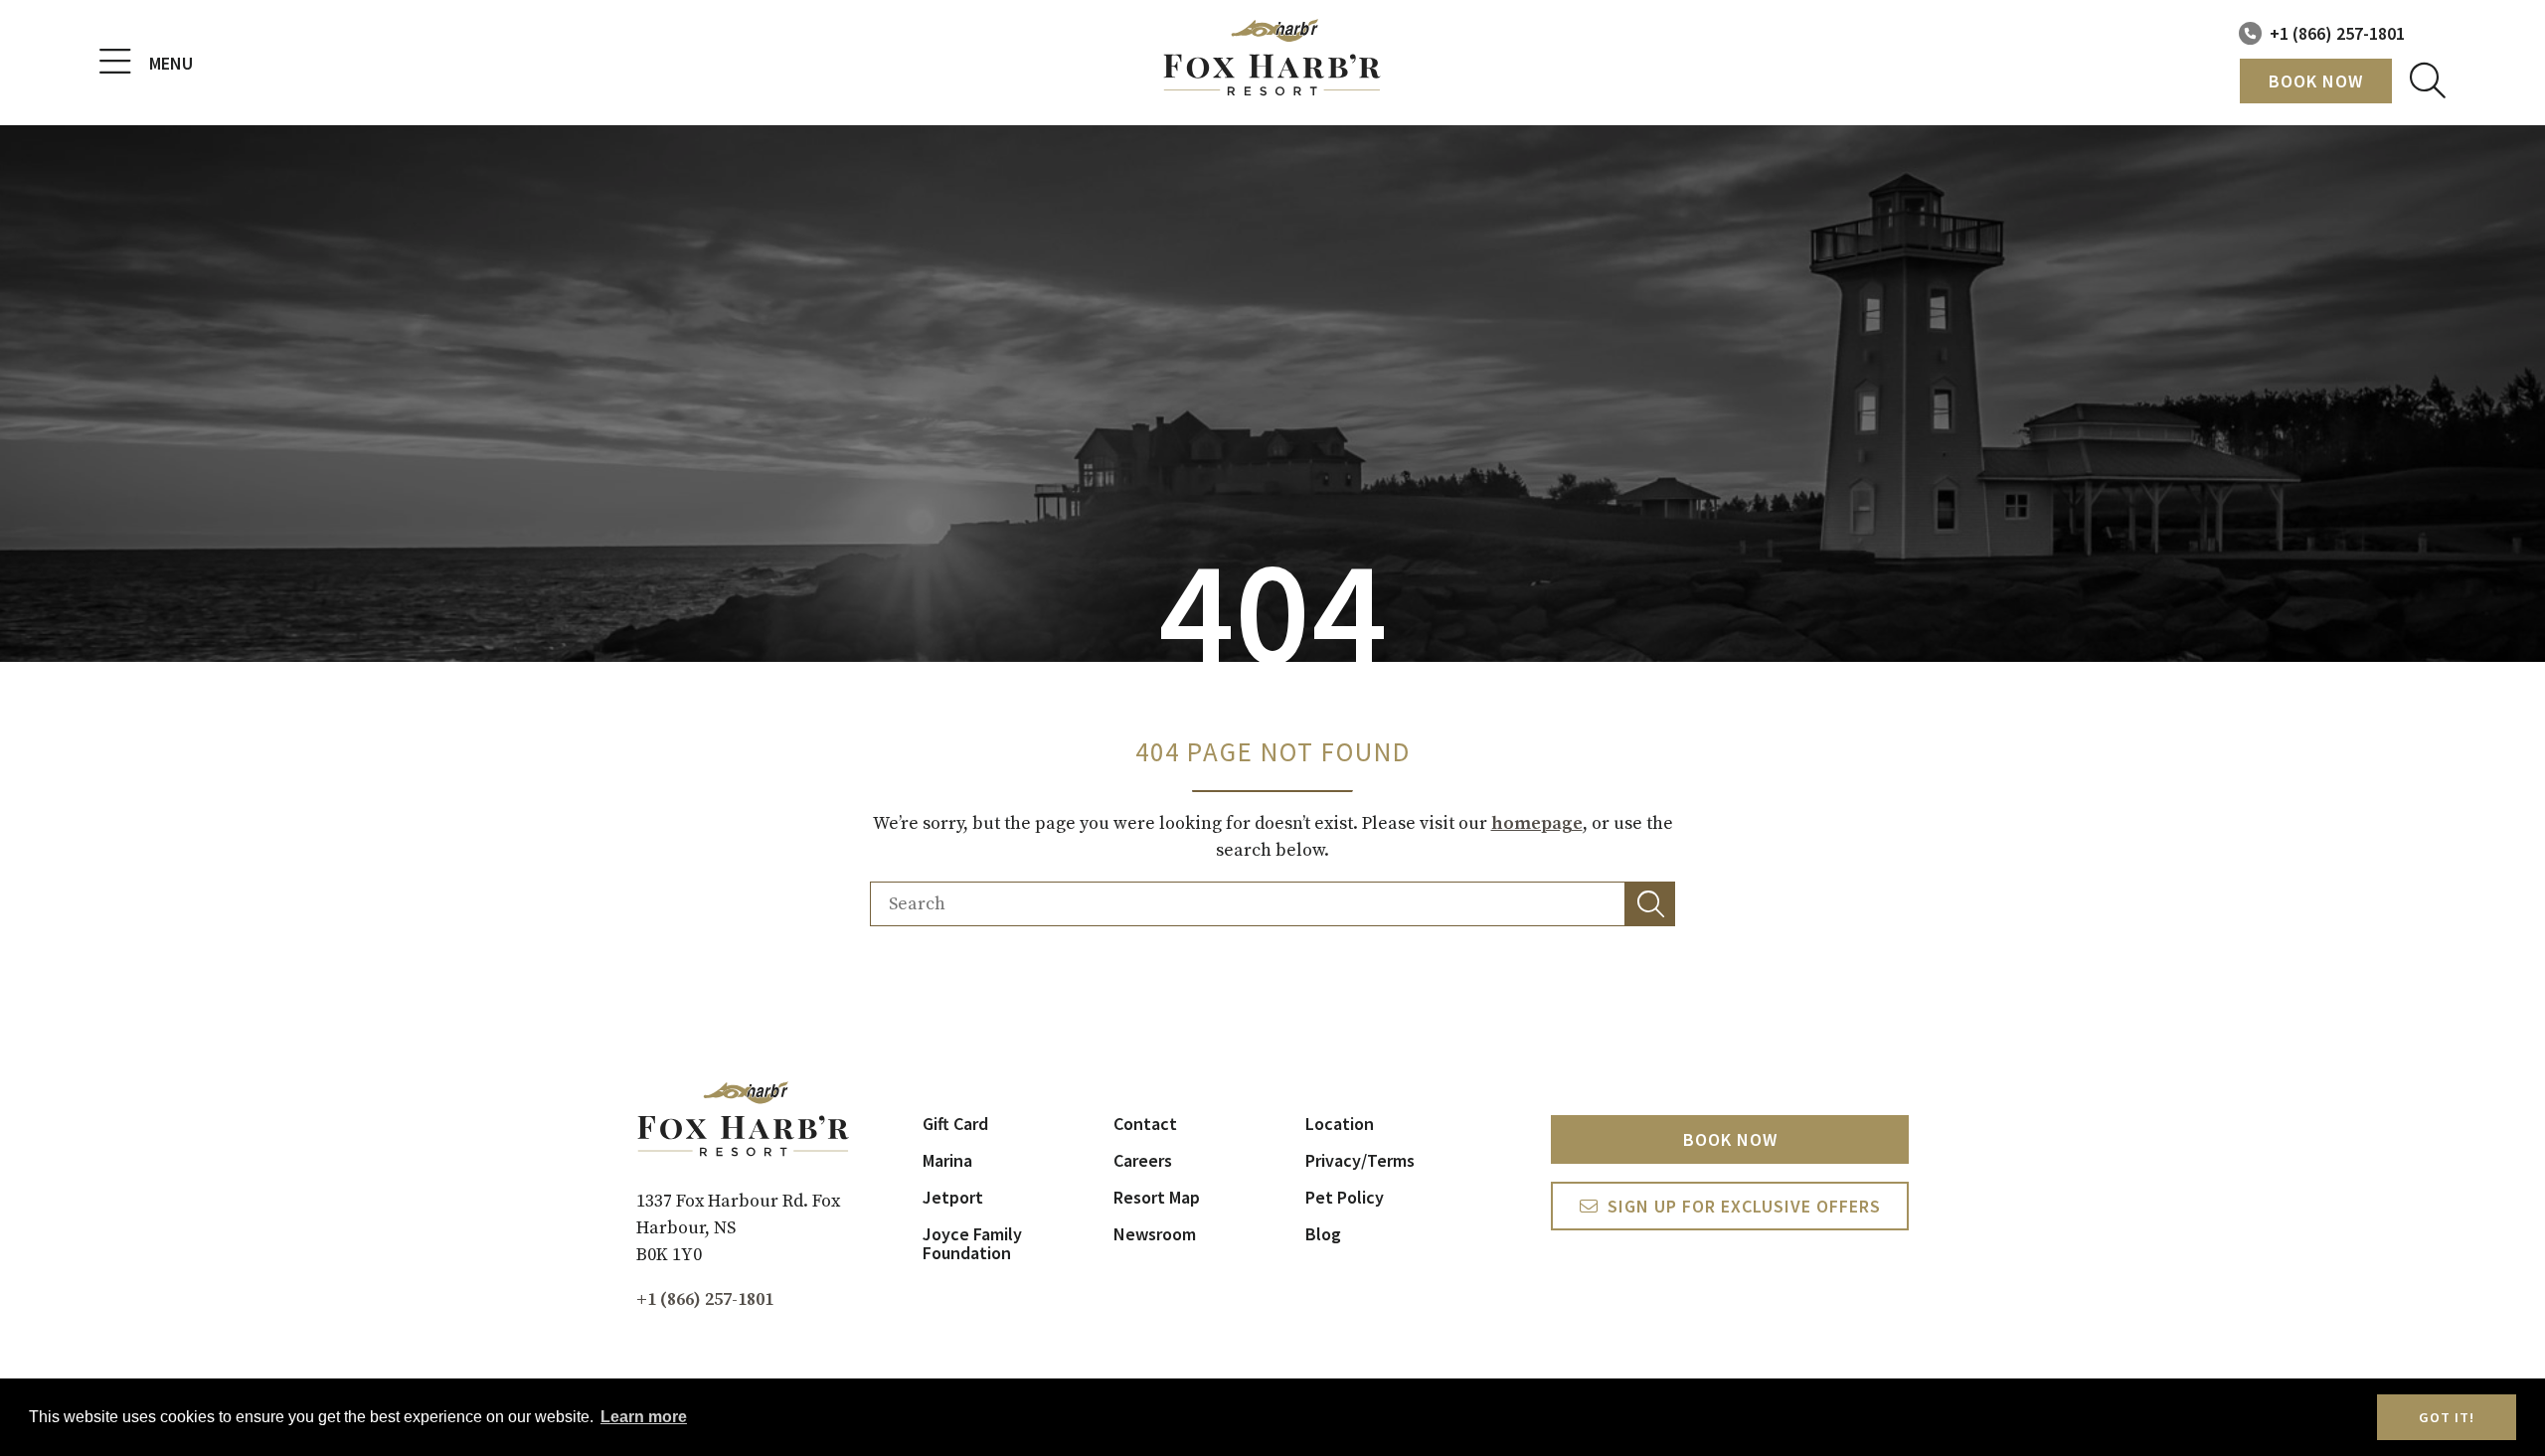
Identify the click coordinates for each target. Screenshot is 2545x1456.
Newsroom (1155, 1234)
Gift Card (955, 1124)
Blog (1323, 1234)
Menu (171, 63)
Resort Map (1157, 1197)
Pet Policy (1345, 1197)
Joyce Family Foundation (972, 1243)
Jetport (953, 1197)
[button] (1650, 904)
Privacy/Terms (1360, 1160)
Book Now (2316, 81)
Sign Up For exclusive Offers (1744, 1206)
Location (1340, 1124)
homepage (1537, 823)
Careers (1143, 1160)
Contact (1145, 1124)
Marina (947, 1160)
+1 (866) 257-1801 (2337, 33)
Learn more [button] (644, 1417)
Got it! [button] (2447, 1417)
